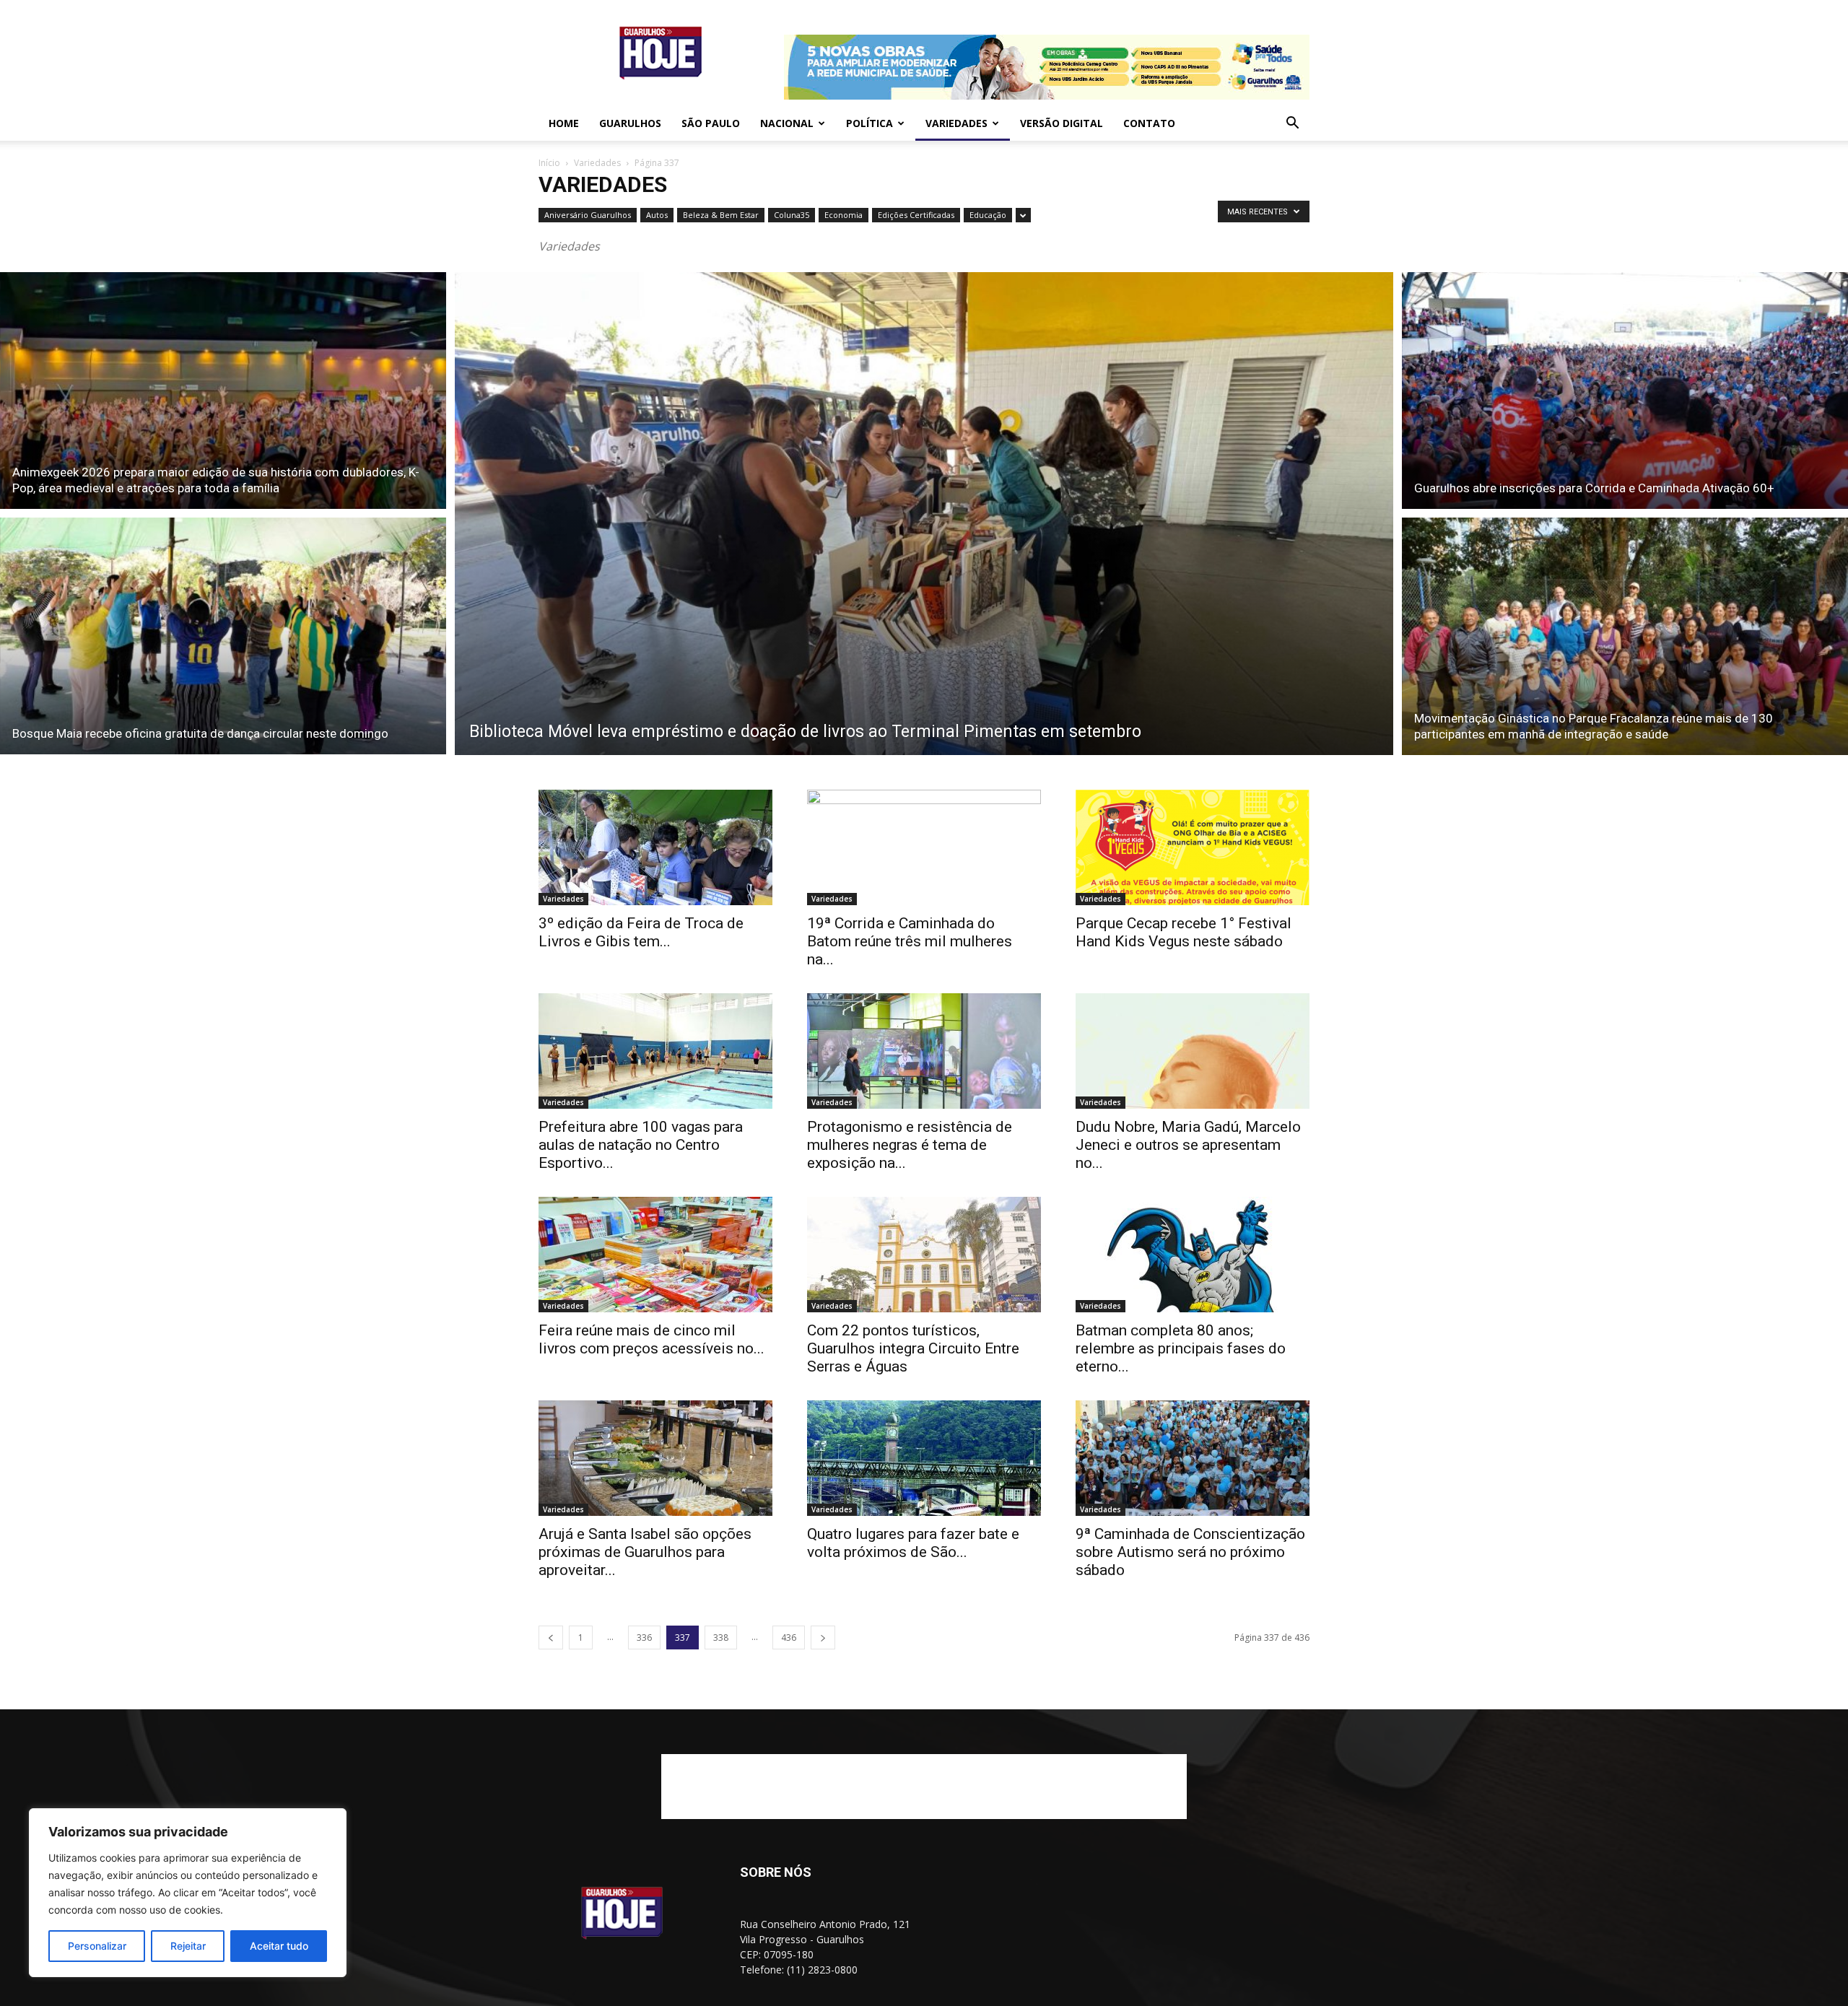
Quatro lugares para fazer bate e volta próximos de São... (913, 1543)
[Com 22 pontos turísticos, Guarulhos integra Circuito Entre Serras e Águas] (924, 1255)
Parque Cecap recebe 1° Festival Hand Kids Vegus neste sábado (1184, 932)
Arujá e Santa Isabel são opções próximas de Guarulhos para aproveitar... (645, 1552)
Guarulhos (630, 123)
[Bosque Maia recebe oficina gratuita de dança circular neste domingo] (223, 638)
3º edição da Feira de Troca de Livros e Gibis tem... (641, 932)
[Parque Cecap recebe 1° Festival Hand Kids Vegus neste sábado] (1193, 847)
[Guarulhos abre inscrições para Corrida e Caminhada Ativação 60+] (1625, 388)
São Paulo (711, 123)
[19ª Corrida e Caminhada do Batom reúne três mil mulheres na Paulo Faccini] (924, 847)
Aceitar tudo (279, 1946)
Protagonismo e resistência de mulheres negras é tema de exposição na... (910, 1145)
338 (721, 1637)
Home (564, 123)
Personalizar (97, 1946)
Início (549, 163)
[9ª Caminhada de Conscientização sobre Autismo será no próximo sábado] (1193, 1458)
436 (789, 1637)
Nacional (787, 123)
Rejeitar (188, 1946)
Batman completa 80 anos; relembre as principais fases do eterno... (1181, 1348)
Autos (657, 215)
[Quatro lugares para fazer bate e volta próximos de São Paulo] (924, 1458)
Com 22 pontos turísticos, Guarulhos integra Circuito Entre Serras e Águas (913, 1348)
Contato (1149, 123)
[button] (1292, 125)
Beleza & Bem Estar (721, 215)
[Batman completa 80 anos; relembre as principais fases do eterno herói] (1193, 1255)
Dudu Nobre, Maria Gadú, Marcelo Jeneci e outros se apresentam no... (1188, 1145)
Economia (844, 215)
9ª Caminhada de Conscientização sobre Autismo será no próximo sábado (1190, 1552)
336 (644, 1637)
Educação (988, 215)
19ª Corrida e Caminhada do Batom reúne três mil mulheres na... (910, 941)
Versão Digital (1062, 123)
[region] (188, 1893)
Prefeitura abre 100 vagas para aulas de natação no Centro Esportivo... (641, 1145)
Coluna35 (792, 215)
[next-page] (823, 1637)
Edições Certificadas (916, 215)
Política (869, 123)
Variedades (956, 123)
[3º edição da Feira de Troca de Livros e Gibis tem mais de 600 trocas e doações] (655, 847)
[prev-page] (551, 1637)
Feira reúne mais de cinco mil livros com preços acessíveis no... (651, 1339)
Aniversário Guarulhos (588, 215)
